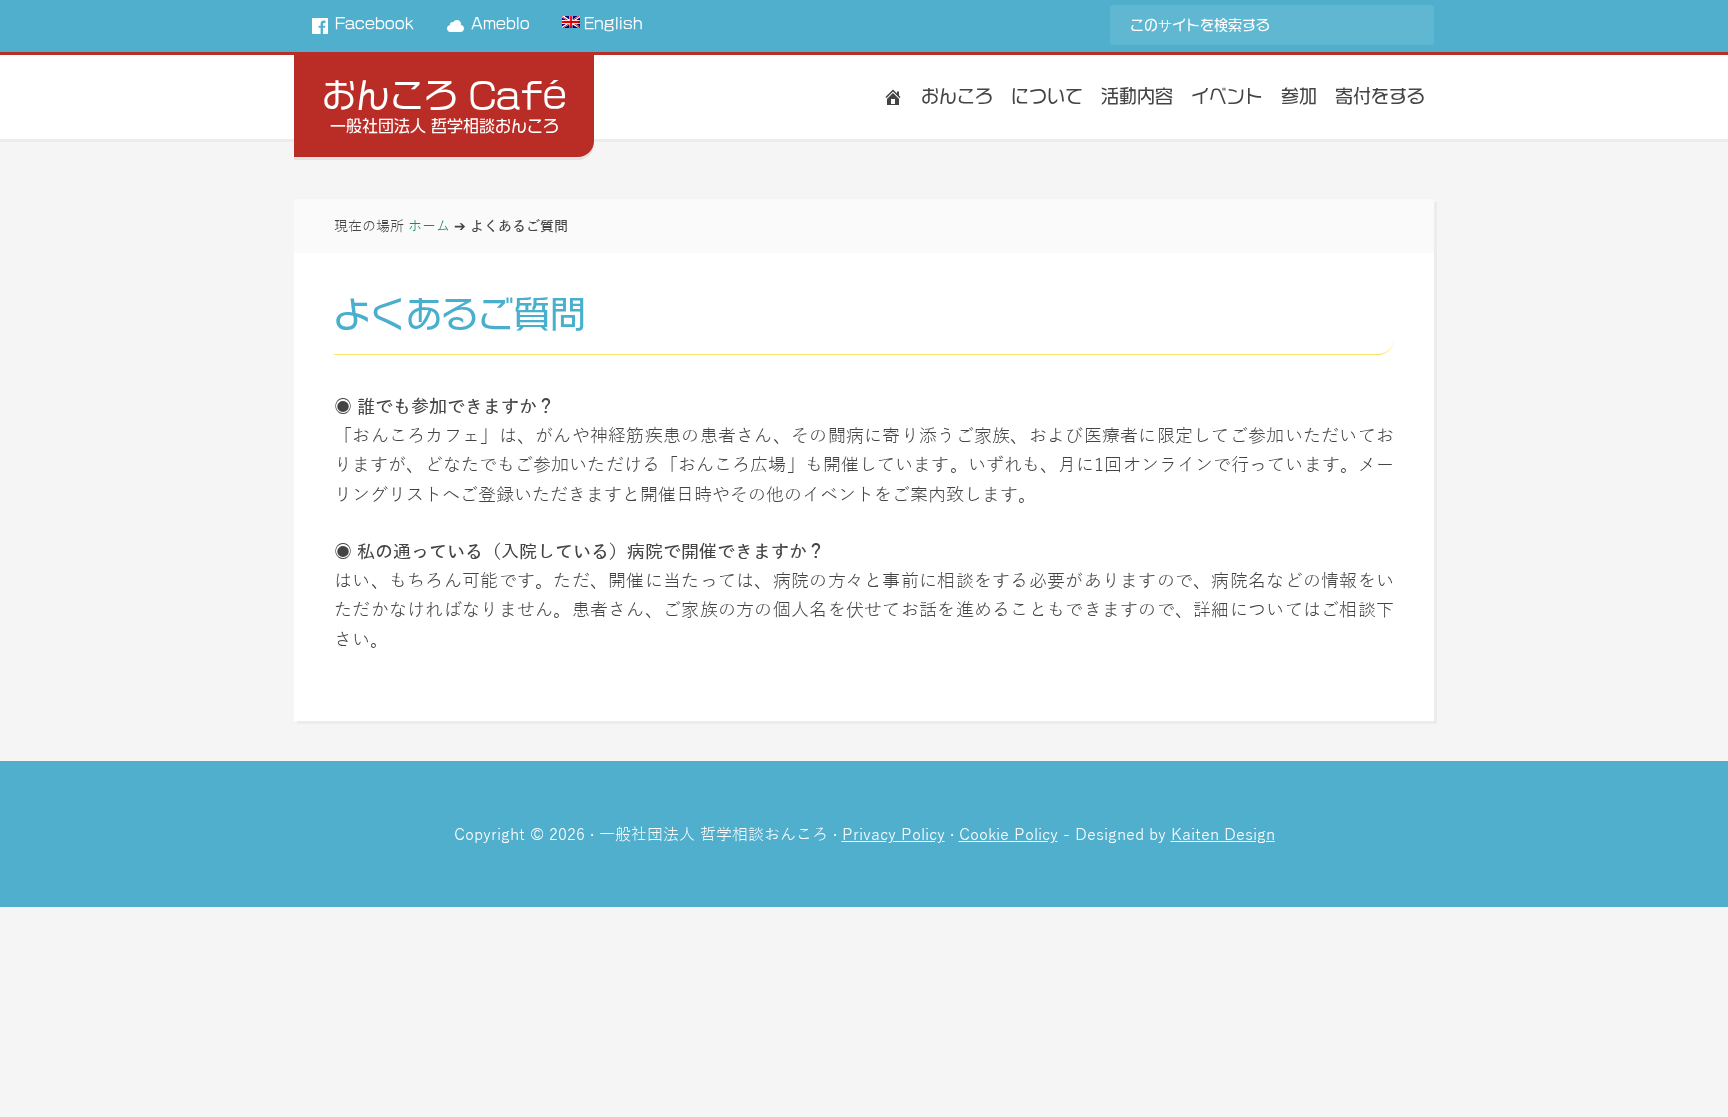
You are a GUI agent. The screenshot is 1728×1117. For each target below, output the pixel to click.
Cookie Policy (1008, 833)
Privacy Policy (893, 833)
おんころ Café (444, 95)
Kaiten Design (1223, 833)
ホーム (429, 225)
